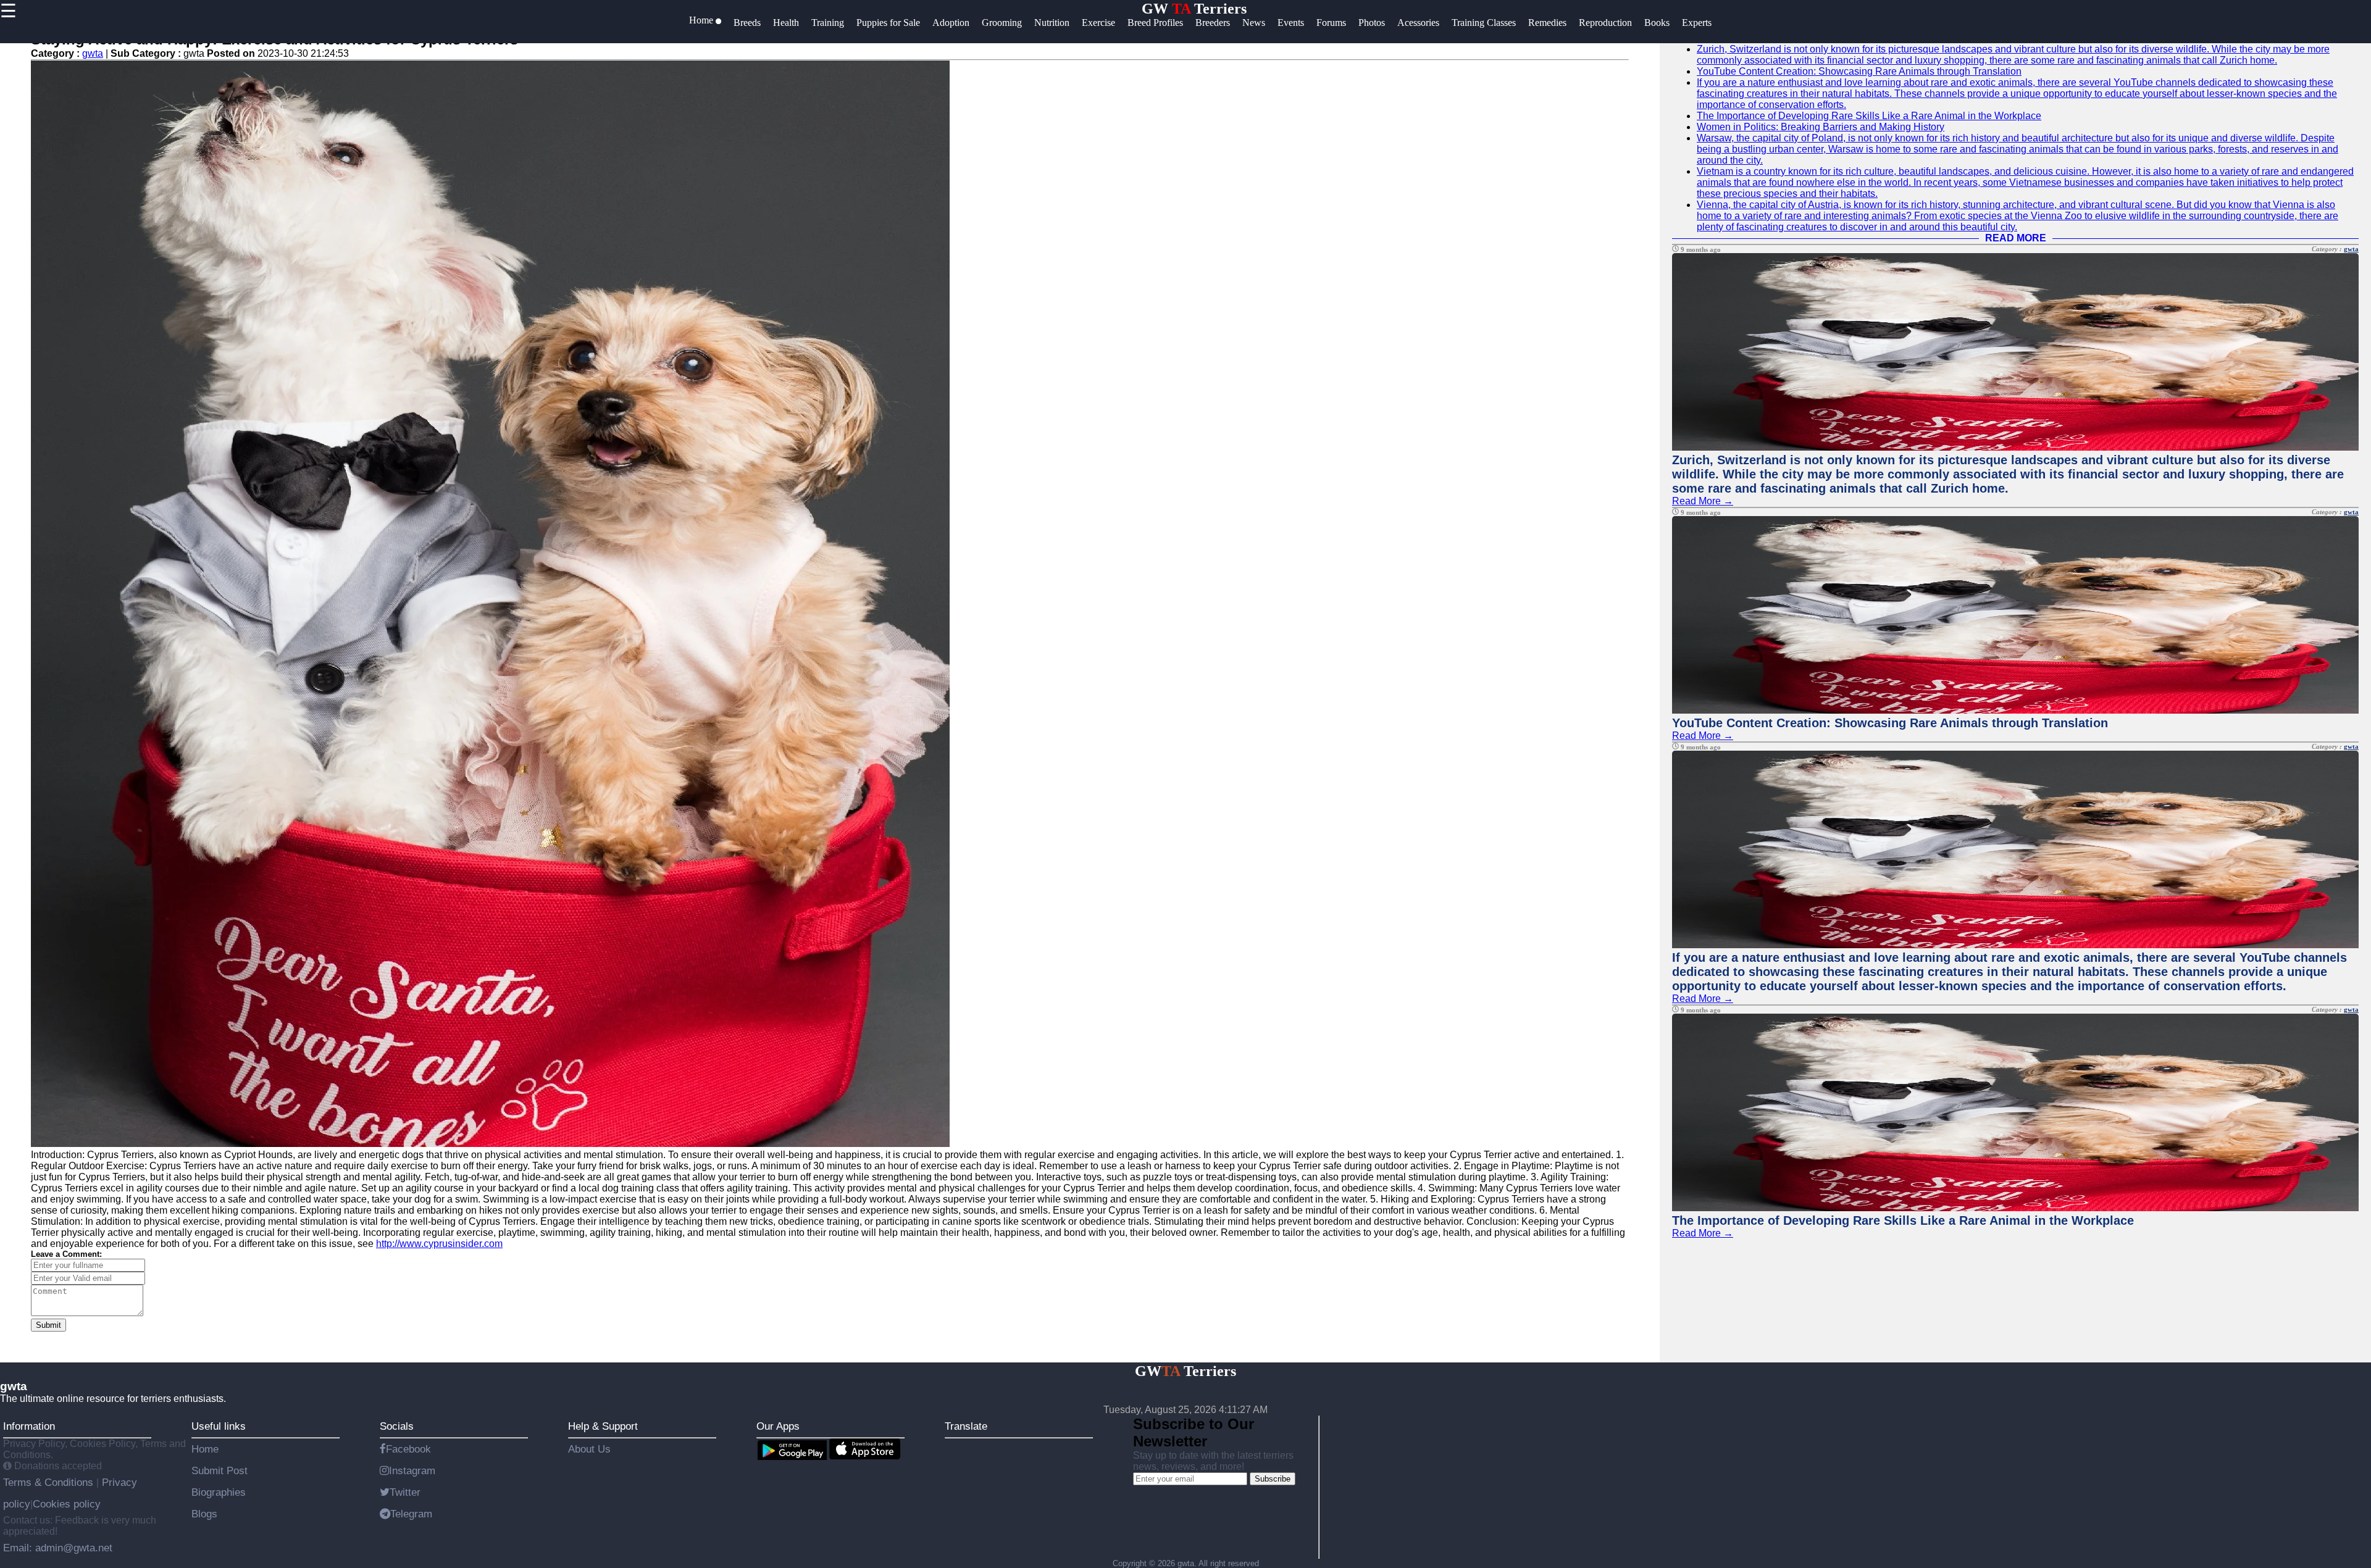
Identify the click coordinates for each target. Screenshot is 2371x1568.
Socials (397, 1426)
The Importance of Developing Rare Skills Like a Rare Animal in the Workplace (1869, 116)
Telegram (411, 1514)
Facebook (408, 1449)
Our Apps (778, 1426)
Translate (966, 1426)
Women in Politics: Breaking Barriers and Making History (1821, 127)
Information (29, 1426)
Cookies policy (67, 1504)
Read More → (1703, 501)
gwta (93, 53)
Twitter (405, 1492)
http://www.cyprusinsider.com (439, 1244)
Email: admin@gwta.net (58, 1548)
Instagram (412, 1470)
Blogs (204, 1514)
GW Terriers (1194, 9)
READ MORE (2016, 238)
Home (205, 1449)
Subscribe (1273, 1479)
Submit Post (220, 1470)
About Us (589, 1449)
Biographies (219, 1492)
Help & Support (603, 1426)
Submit (48, 1325)
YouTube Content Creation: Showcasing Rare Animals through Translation (1859, 71)
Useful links (219, 1426)
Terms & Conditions (50, 1482)
